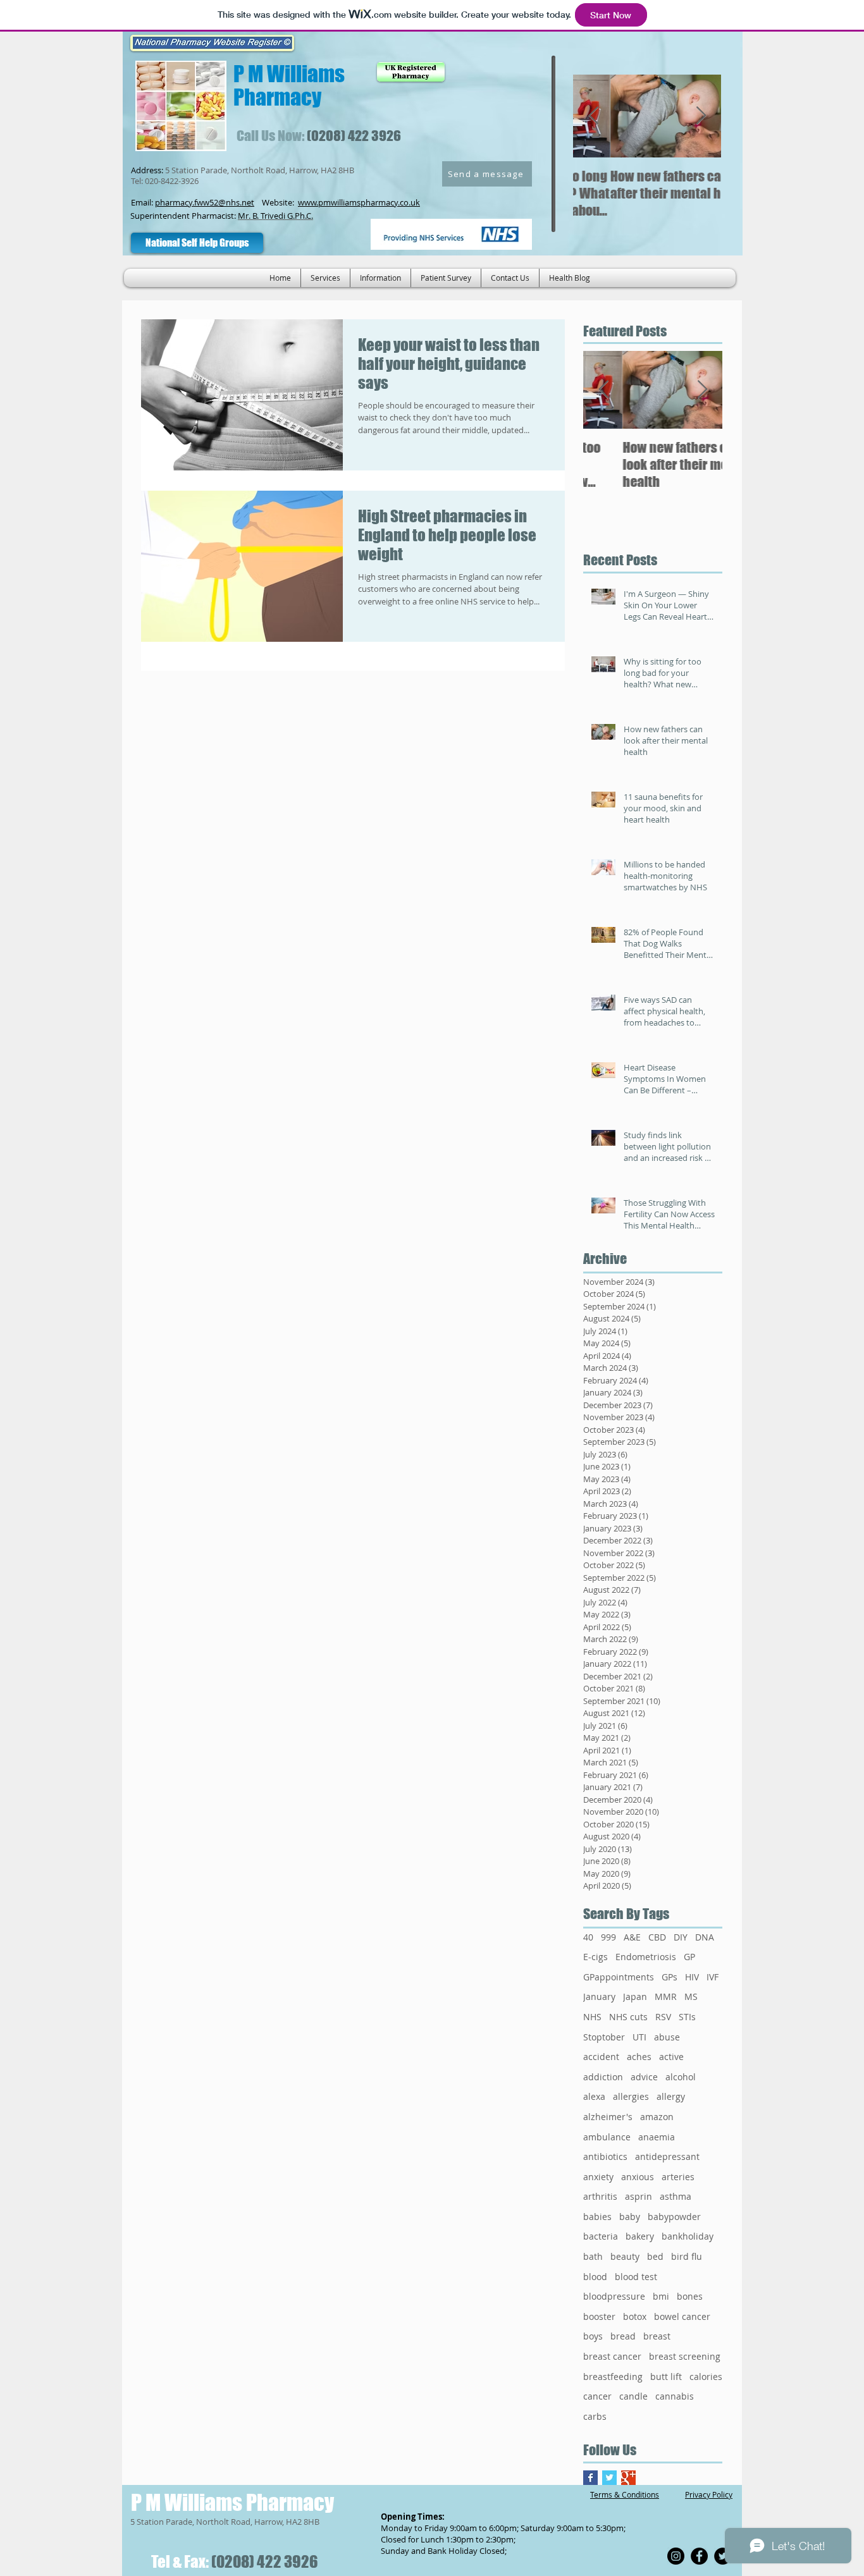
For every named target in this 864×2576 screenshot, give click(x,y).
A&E (632, 1937)
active (671, 2057)
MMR (666, 1996)
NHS (592, 2017)
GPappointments (619, 1977)
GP (689, 1957)
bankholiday (688, 2236)
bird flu (687, 2256)
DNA (705, 1937)
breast (657, 2336)
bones (690, 2296)
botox (635, 2316)
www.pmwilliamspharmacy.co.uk (359, 202)
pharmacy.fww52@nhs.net (205, 202)
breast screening (685, 2356)
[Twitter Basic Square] (609, 2478)
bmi (661, 2296)
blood (595, 2277)
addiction (603, 2077)
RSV (663, 2017)
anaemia (657, 2137)
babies (597, 2217)
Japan (635, 1996)
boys (593, 2336)
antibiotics (605, 2156)
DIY (681, 1937)
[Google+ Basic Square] (628, 2478)
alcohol (681, 2077)
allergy (671, 2096)
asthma (676, 2196)
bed (655, 2256)
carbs (595, 2416)
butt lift (666, 2377)
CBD (657, 1937)
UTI (639, 2037)
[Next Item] (701, 116)
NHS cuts (628, 2017)
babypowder (674, 2217)
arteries (678, 2177)
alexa (594, 2096)
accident (601, 2057)
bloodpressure (614, 2296)
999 (608, 1937)
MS (691, 1996)
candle (633, 2396)
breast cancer (612, 2356)
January (599, 1996)
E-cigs (596, 1957)
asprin (639, 2196)
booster (599, 2316)
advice (644, 2077)
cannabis (675, 2396)
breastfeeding (613, 2377)
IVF (713, 1977)
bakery (640, 2236)
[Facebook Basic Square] (590, 2478)
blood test (636, 2277)
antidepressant (667, 2156)
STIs (687, 2017)
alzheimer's (608, 2117)
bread (623, 2336)
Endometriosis (646, 1957)
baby (630, 2217)
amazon (657, 2117)
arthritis (600, 2196)
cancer (597, 2396)
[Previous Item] (593, 116)
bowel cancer (682, 2316)
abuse (667, 2037)
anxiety (598, 2177)
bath (593, 2256)
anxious (638, 2177)
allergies (631, 2096)
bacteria (601, 2236)
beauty (625, 2256)
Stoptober (604, 2037)
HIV (692, 1977)
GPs (670, 1977)
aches (639, 2057)
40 (588, 1937)
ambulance (607, 2137)
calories (706, 2377)
